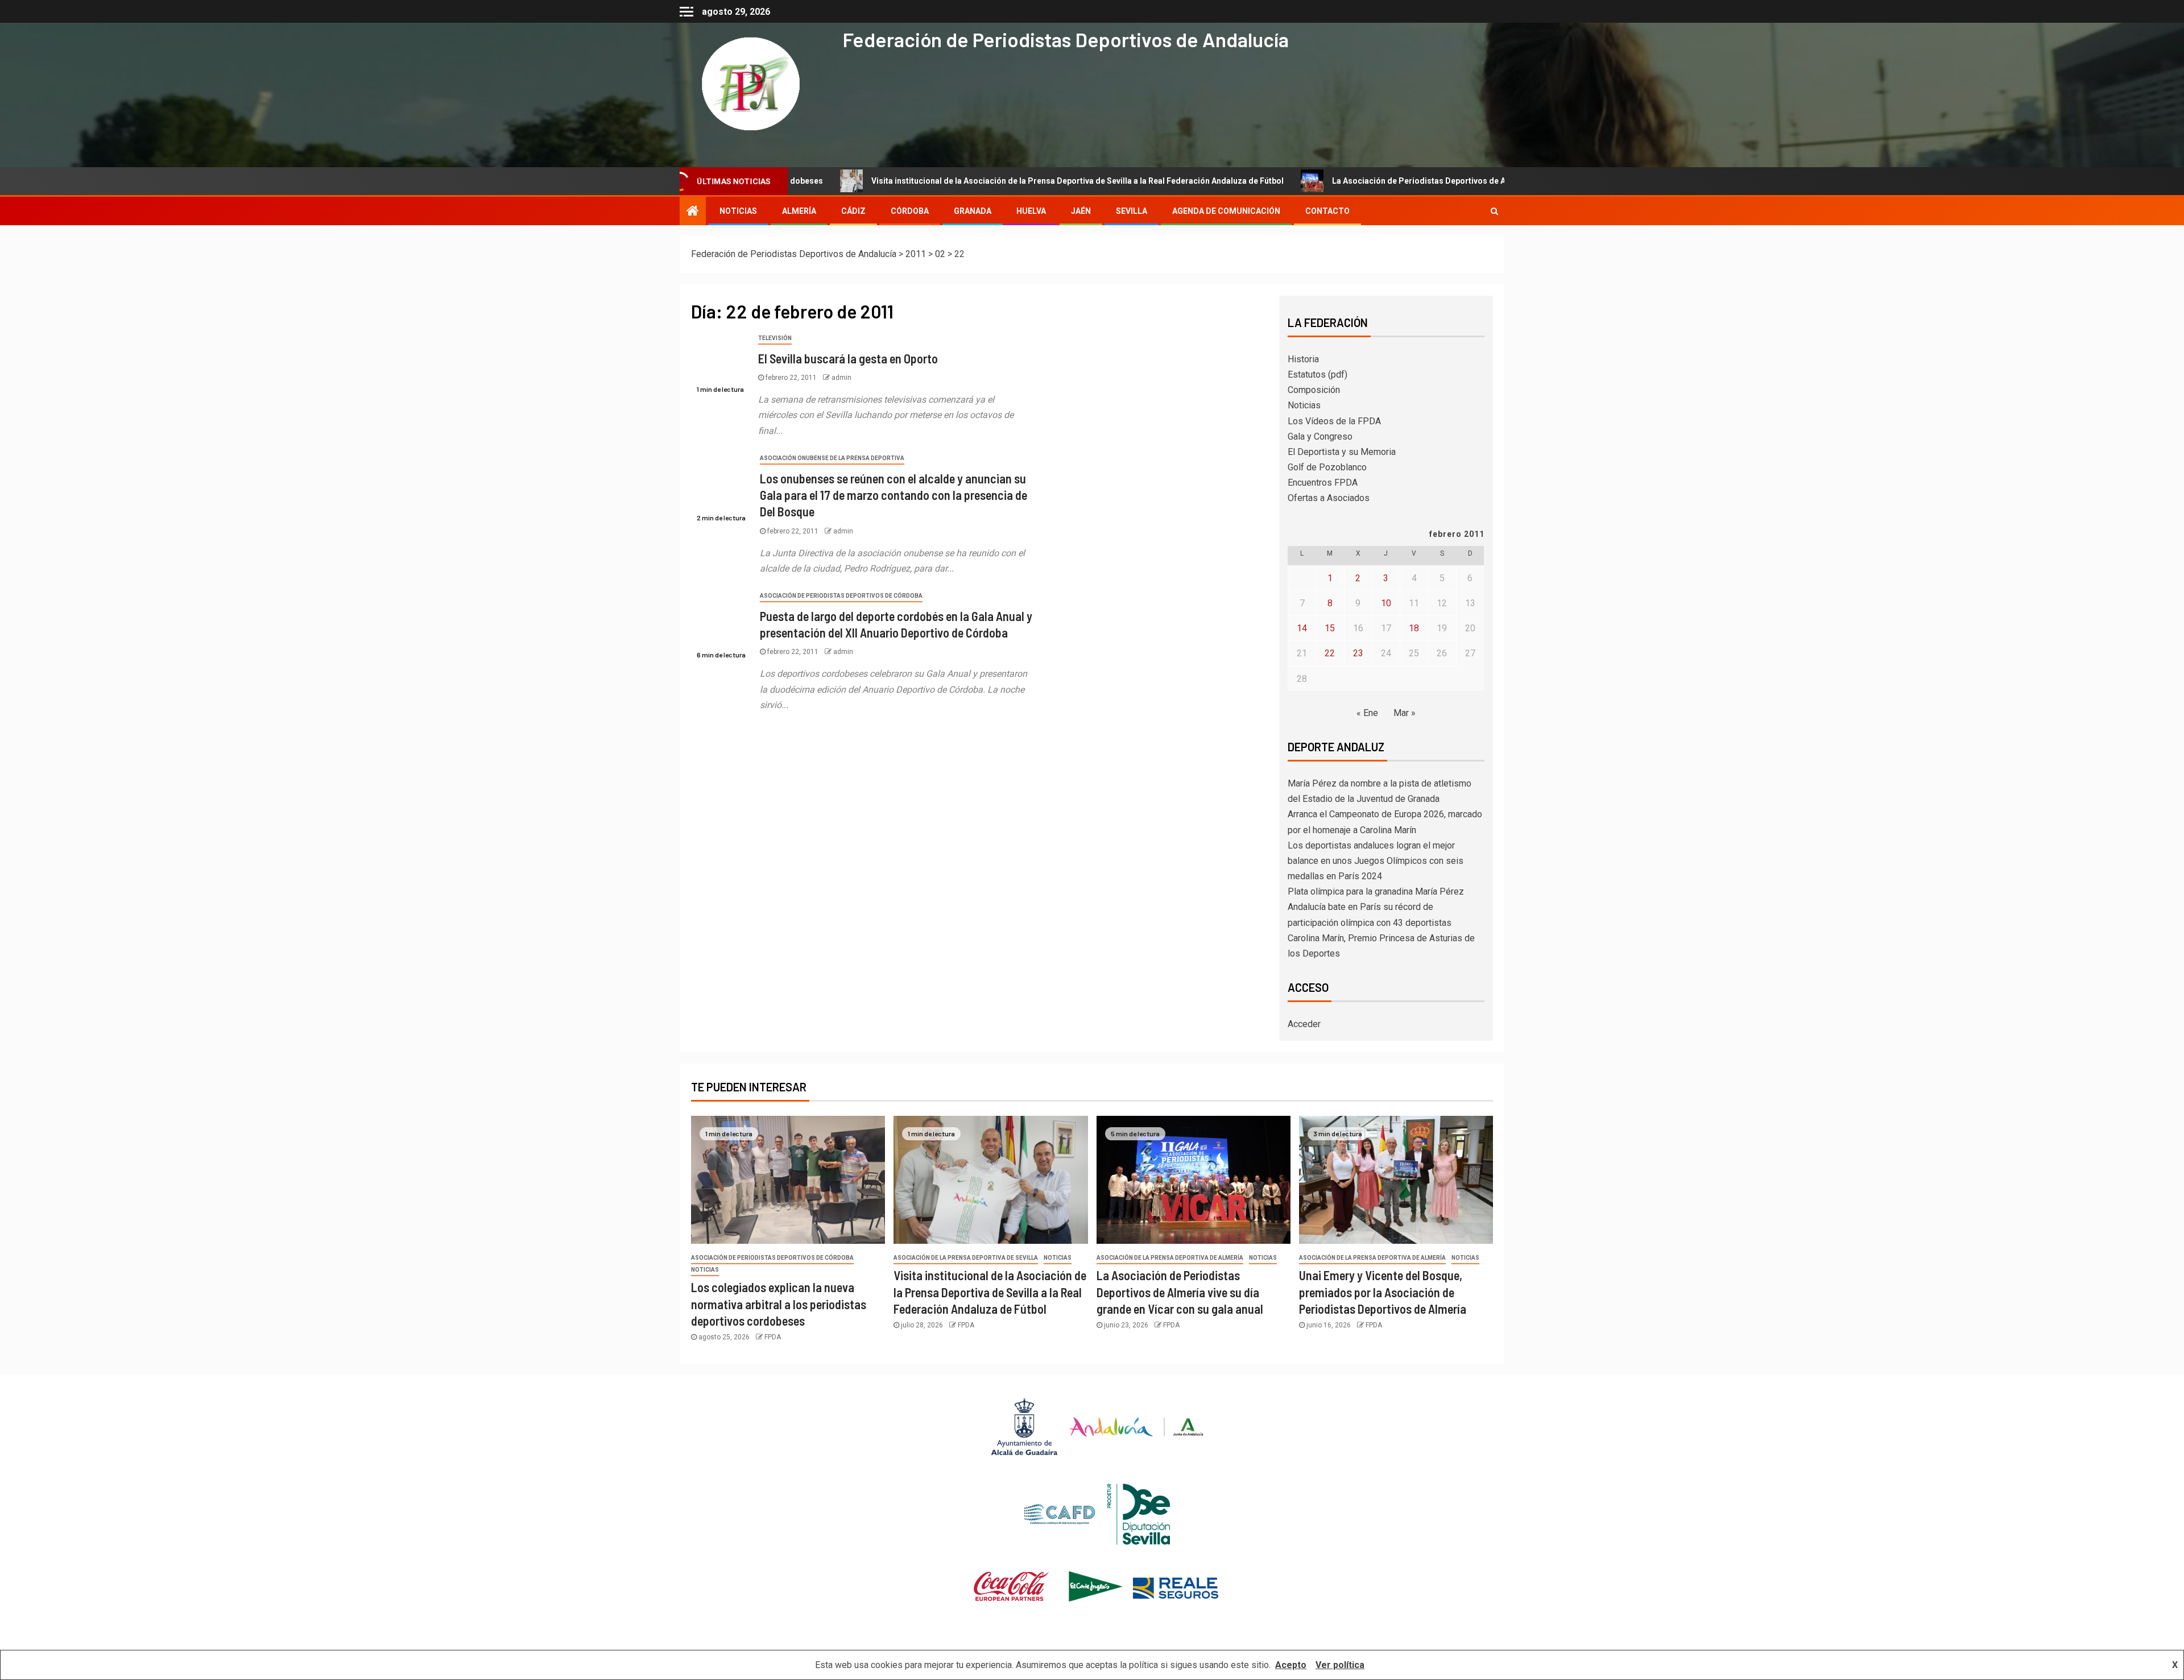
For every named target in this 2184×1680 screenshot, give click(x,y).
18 (1414, 628)
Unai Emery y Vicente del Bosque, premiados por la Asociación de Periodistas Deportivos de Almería (1383, 1292)
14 (1302, 628)
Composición (1314, 390)
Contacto (1327, 211)
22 (1330, 653)
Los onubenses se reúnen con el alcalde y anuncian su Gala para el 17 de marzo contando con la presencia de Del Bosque (894, 495)
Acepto (1291, 1665)
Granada (973, 211)
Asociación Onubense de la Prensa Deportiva (832, 458)
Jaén (1081, 211)
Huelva (1031, 211)
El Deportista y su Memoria (1342, 452)
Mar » (1405, 713)
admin (841, 378)
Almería (799, 211)
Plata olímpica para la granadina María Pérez (1376, 891)
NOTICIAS (738, 211)
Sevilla (1132, 211)
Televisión (775, 338)
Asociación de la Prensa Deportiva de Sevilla (966, 1258)
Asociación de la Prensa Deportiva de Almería (1170, 1258)
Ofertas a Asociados (1329, 498)
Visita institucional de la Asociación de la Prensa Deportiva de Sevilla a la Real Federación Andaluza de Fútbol (928, 181)
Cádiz (853, 211)
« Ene (1367, 713)
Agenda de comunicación (1226, 211)
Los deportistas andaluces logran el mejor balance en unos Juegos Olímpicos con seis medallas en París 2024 (1376, 861)
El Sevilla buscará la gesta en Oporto (848, 358)
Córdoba (910, 211)
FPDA (773, 1337)
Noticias (1304, 405)
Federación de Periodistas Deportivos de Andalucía (1066, 39)
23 (1358, 653)
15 (1330, 628)
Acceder (1304, 1024)
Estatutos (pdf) (1318, 375)
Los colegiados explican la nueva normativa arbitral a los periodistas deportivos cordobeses (779, 1304)
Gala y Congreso (1320, 436)
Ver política (1340, 1665)
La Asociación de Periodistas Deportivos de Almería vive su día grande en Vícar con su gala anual (1367, 181)
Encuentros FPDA (1323, 483)
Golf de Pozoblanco (1327, 467)
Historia (1303, 359)
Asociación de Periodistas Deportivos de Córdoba (841, 596)
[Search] (1494, 211)
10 (1386, 603)
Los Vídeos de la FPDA (1334, 421)
